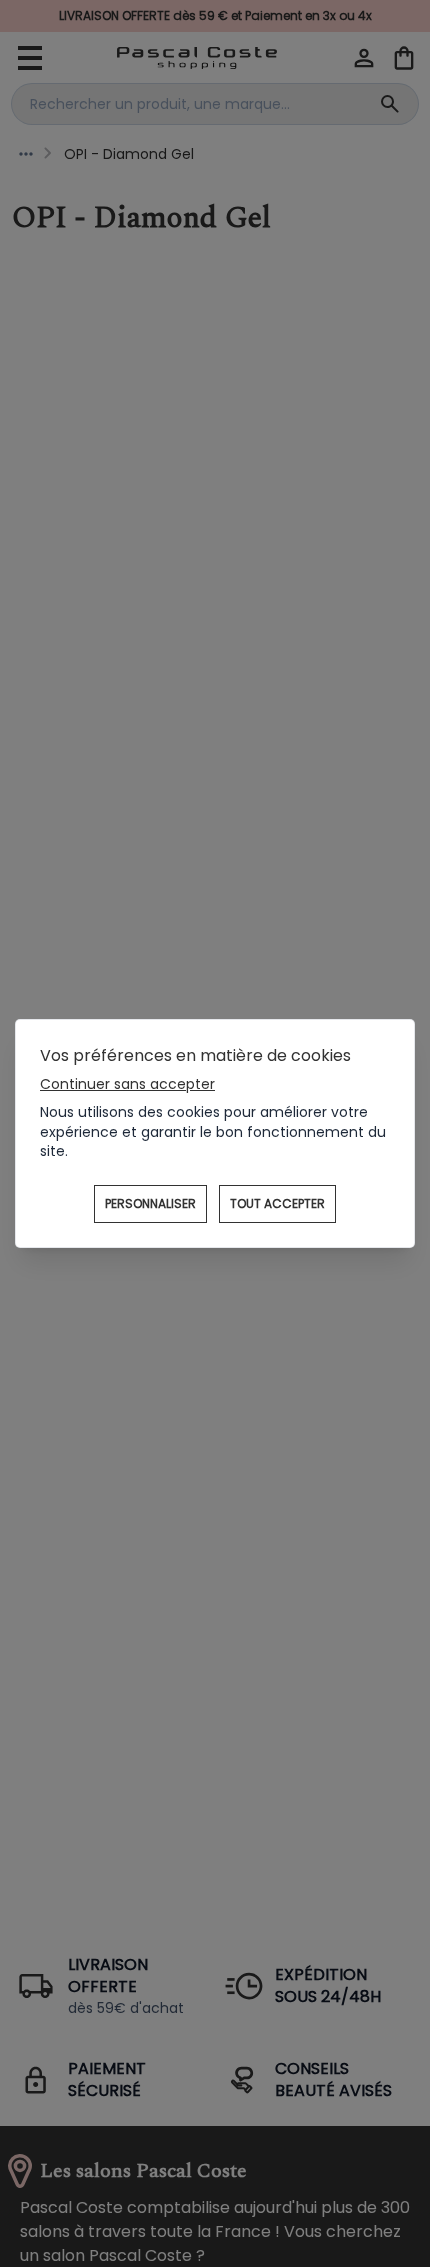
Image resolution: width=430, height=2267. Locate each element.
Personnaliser (150, 1203)
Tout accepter (277, 1203)
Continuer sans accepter (127, 1084)
